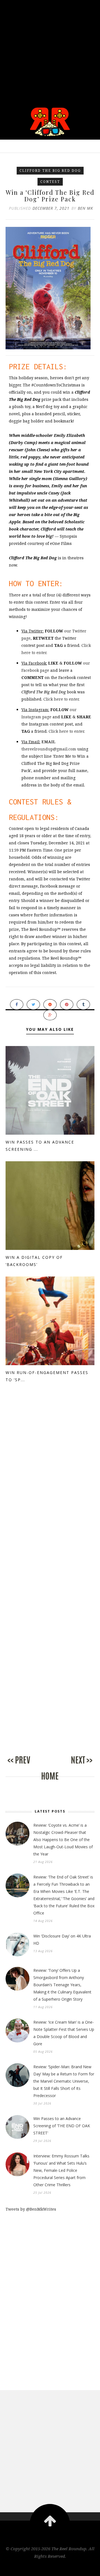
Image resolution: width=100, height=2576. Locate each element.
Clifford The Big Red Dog (50, 171)
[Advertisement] (50, 50)
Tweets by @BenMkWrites (31, 2209)
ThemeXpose (50, 2568)
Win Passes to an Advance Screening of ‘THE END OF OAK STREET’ (62, 2126)
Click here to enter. (62, 699)
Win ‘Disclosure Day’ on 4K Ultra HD (62, 1940)
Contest (50, 182)
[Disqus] (50, 1490)
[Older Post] (72, 1766)
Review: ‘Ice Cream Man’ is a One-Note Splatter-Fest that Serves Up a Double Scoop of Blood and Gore (64, 2033)
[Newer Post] (28, 1766)
